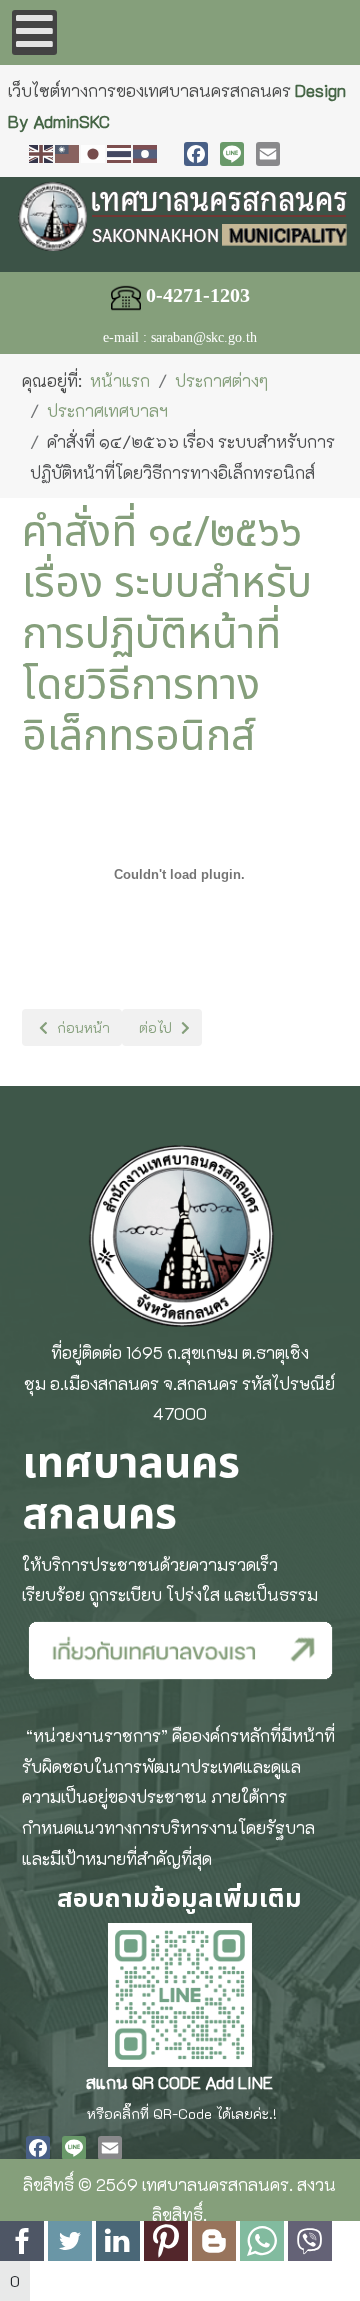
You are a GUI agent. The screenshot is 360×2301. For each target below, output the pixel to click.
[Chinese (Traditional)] (68, 151)
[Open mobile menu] (34, 32)
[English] (42, 151)
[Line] (232, 154)
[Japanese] (94, 151)
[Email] (268, 154)
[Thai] (120, 151)
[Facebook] (196, 154)
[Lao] (146, 151)
